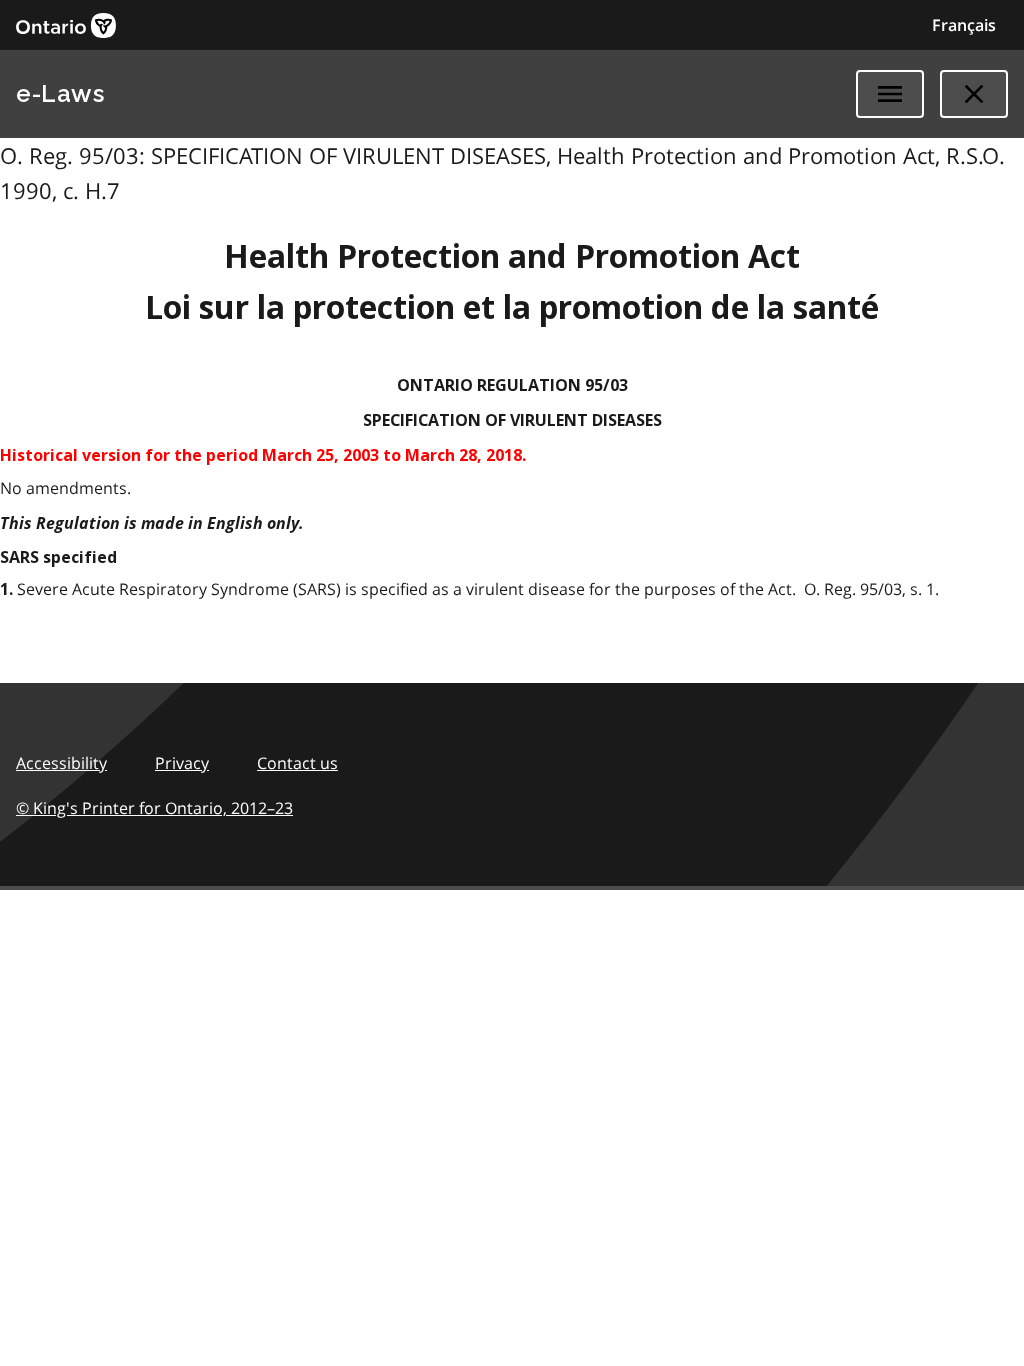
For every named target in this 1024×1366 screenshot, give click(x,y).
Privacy (182, 763)
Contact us (297, 763)
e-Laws (60, 93)
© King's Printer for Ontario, (154, 808)
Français (964, 25)
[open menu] (890, 94)
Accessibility (61, 763)
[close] (974, 94)
